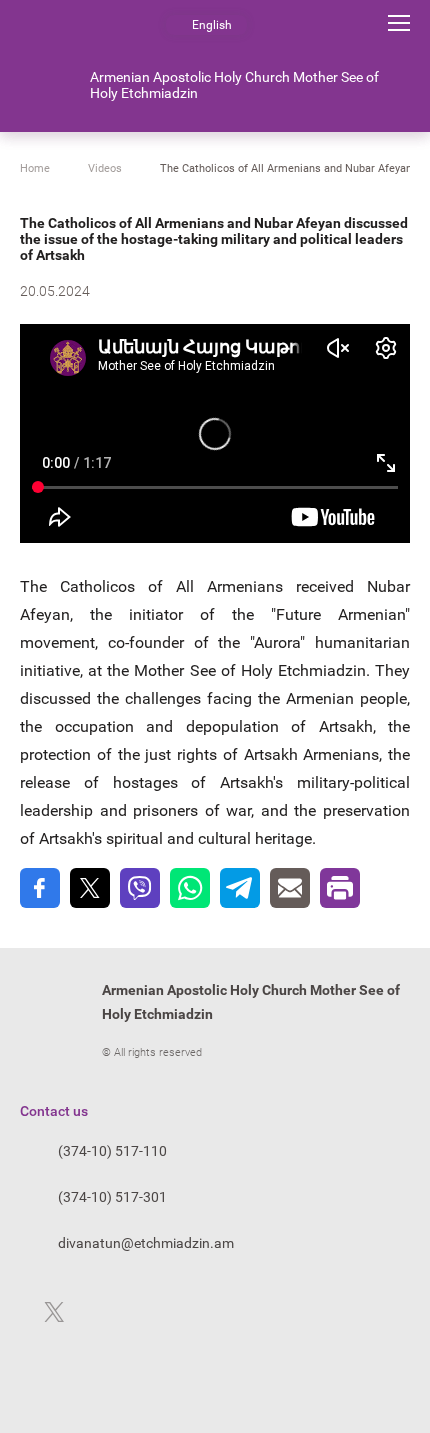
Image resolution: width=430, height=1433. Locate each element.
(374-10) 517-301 (112, 1197)
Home (35, 168)
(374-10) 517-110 (112, 1151)
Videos (105, 168)
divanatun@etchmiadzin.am (146, 1243)
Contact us (54, 1111)
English (212, 25)
